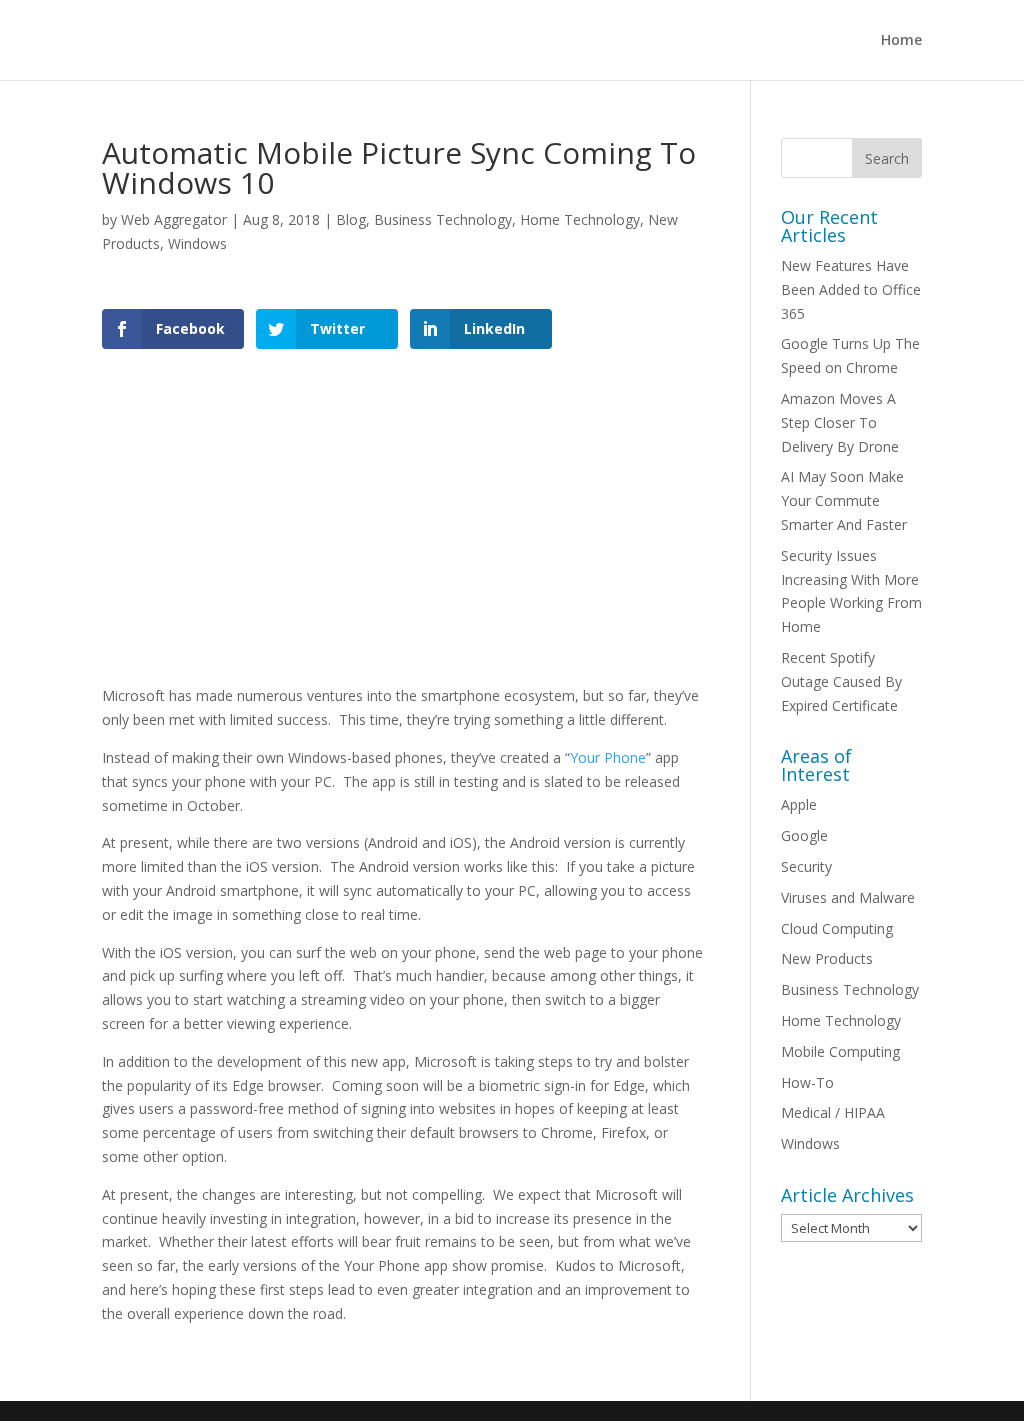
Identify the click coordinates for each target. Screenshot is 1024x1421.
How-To (807, 1082)
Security (806, 866)
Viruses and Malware (848, 897)
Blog (351, 219)
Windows (197, 243)
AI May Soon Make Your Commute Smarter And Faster (844, 500)
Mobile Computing (840, 1051)
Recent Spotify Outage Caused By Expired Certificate (841, 681)
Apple (799, 804)
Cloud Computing (837, 928)
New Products (827, 958)
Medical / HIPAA (833, 1112)
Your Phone (608, 757)
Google (804, 835)
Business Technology (443, 219)
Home (901, 41)
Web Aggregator (174, 219)
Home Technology (580, 219)
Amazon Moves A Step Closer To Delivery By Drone (840, 422)
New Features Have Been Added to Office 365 (851, 289)
